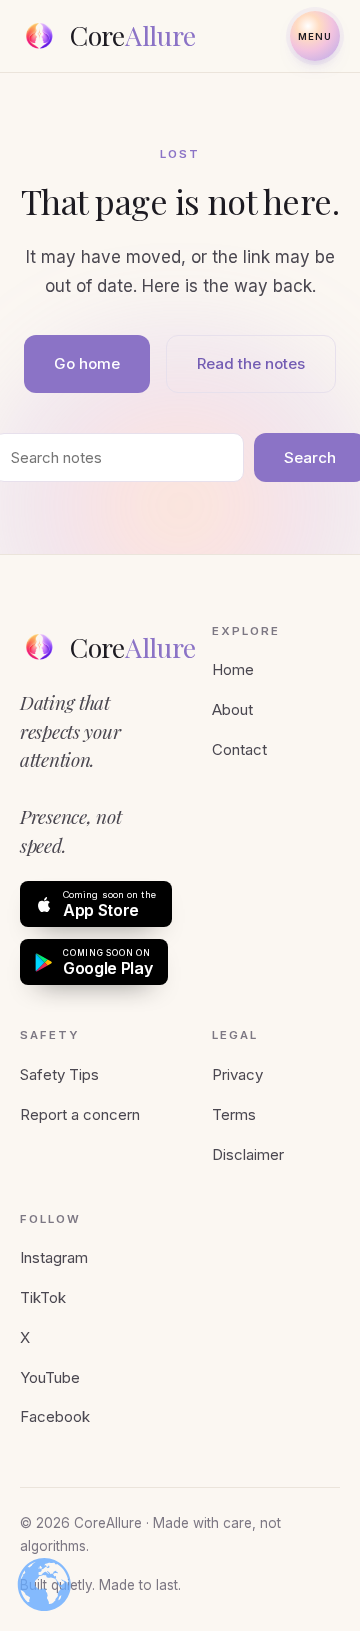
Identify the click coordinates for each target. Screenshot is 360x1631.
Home (233, 669)
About (232, 709)
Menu (315, 36)
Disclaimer (248, 1154)
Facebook (55, 1416)
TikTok (43, 1297)
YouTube (50, 1377)
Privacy (237, 1074)
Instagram (54, 1257)
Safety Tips (59, 1074)
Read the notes (251, 363)
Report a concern (80, 1114)
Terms (234, 1114)
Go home (87, 363)
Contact (239, 749)
